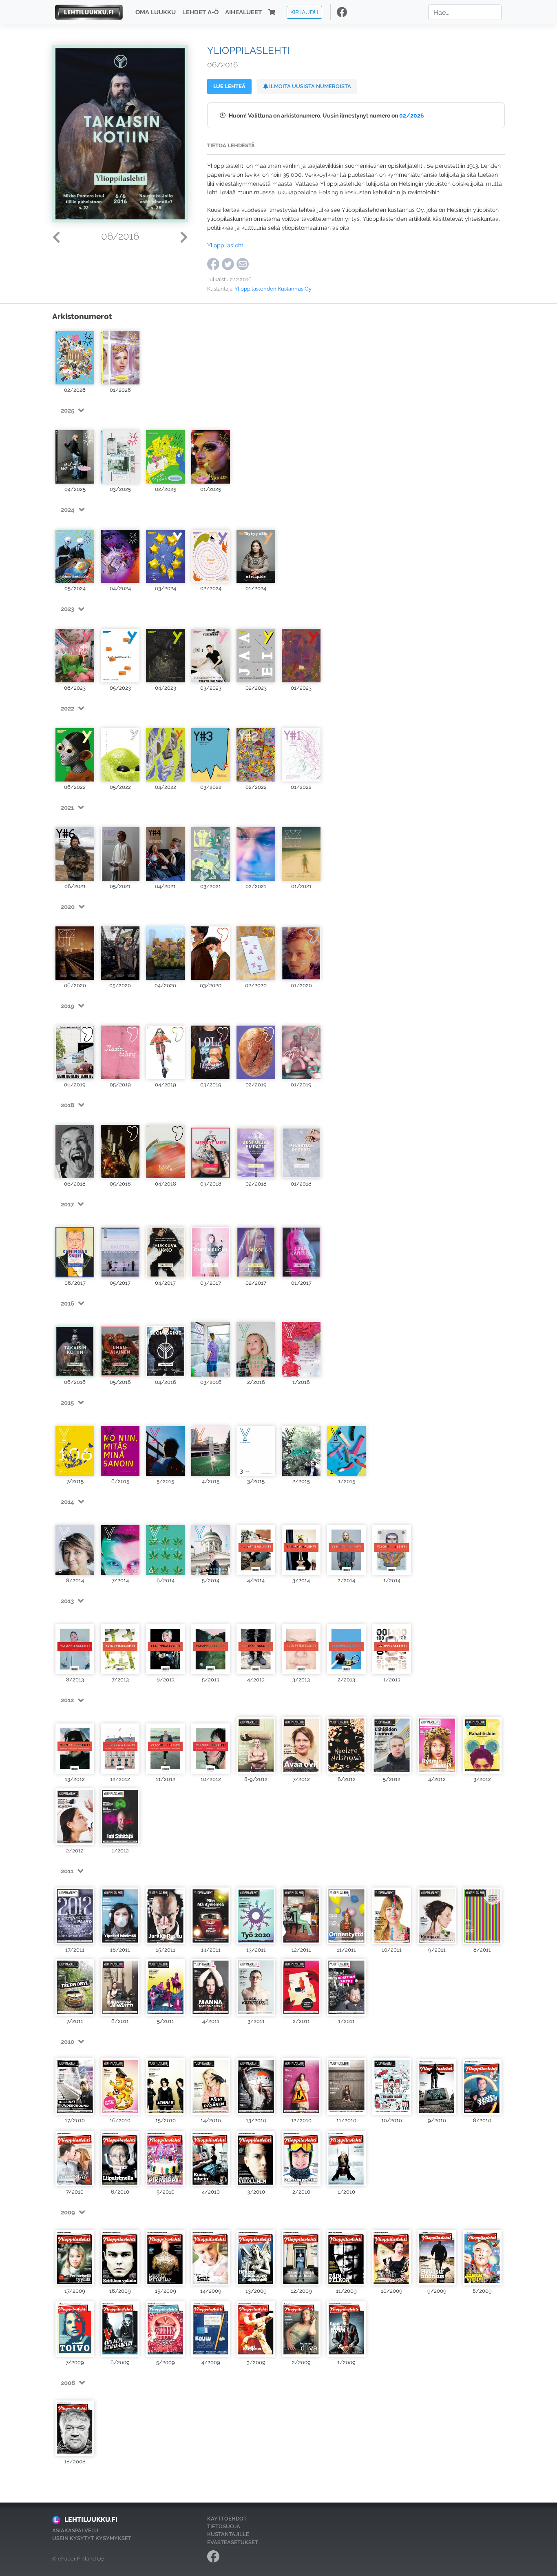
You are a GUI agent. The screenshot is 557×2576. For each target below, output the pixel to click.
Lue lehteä (229, 86)
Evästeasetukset (233, 2542)
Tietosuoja (224, 2526)
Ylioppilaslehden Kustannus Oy (273, 289)
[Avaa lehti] (75, 356)
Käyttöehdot (227, 2519)
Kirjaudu (304, 12)
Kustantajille (228, 2534)
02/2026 (412, 115)
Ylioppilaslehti (226, 245)
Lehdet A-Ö (200, 12)
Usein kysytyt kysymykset (92, 2538)
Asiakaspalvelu (75, 2530)
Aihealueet (243, 12)
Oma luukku (156, 12)
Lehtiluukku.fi (91, 2519)
